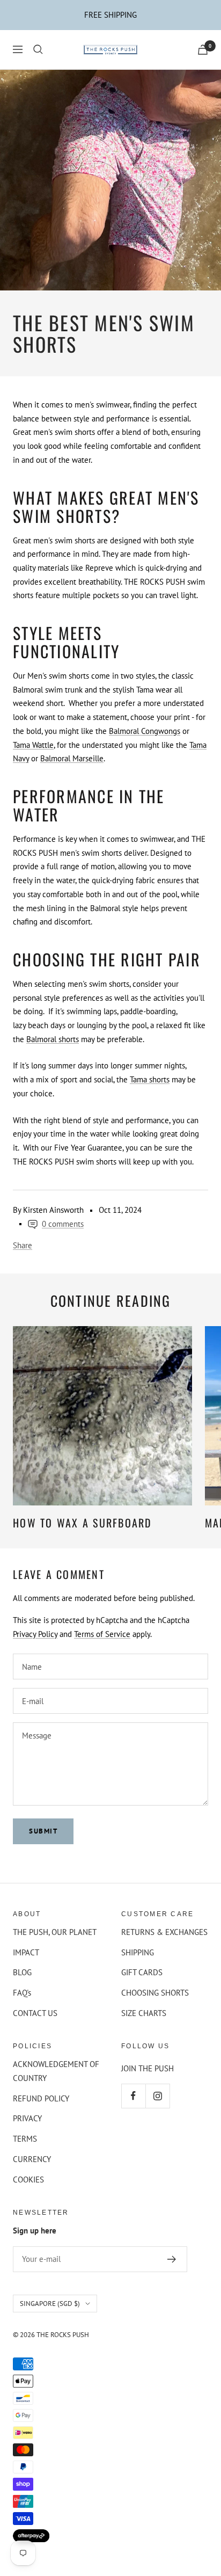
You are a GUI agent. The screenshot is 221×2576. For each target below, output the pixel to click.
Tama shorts (150, 1079)
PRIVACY (27, 2118)
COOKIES (28, 2180)
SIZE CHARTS (144, 2013)
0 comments (63, 1224)
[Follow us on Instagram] (157, 2096)
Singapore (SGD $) (50, 2304)
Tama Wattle (33, 745)
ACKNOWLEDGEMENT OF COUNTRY (56, 2071)
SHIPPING (138, 1952)
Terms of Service (102, 1634)
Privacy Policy (35, 1634)
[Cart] (203, 50)
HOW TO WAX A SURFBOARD (83, 1523)
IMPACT (26, 1952)
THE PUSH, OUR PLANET (55, 1932)
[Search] (38, 49)
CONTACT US (35, 2013)
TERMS (25, 2139)
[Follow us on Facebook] (133, 2096)
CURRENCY (32, 2159)
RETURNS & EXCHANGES (164, 1932)
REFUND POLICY (41, 2098)
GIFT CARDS (142, 1972)
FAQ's (22, 1993)
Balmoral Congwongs (145, 731)
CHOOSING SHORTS (155, 1993)
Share (23, 1245)
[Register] (172, 2259)
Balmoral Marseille (72, 758)
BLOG (22, 1972)
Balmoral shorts (53, 1039)
